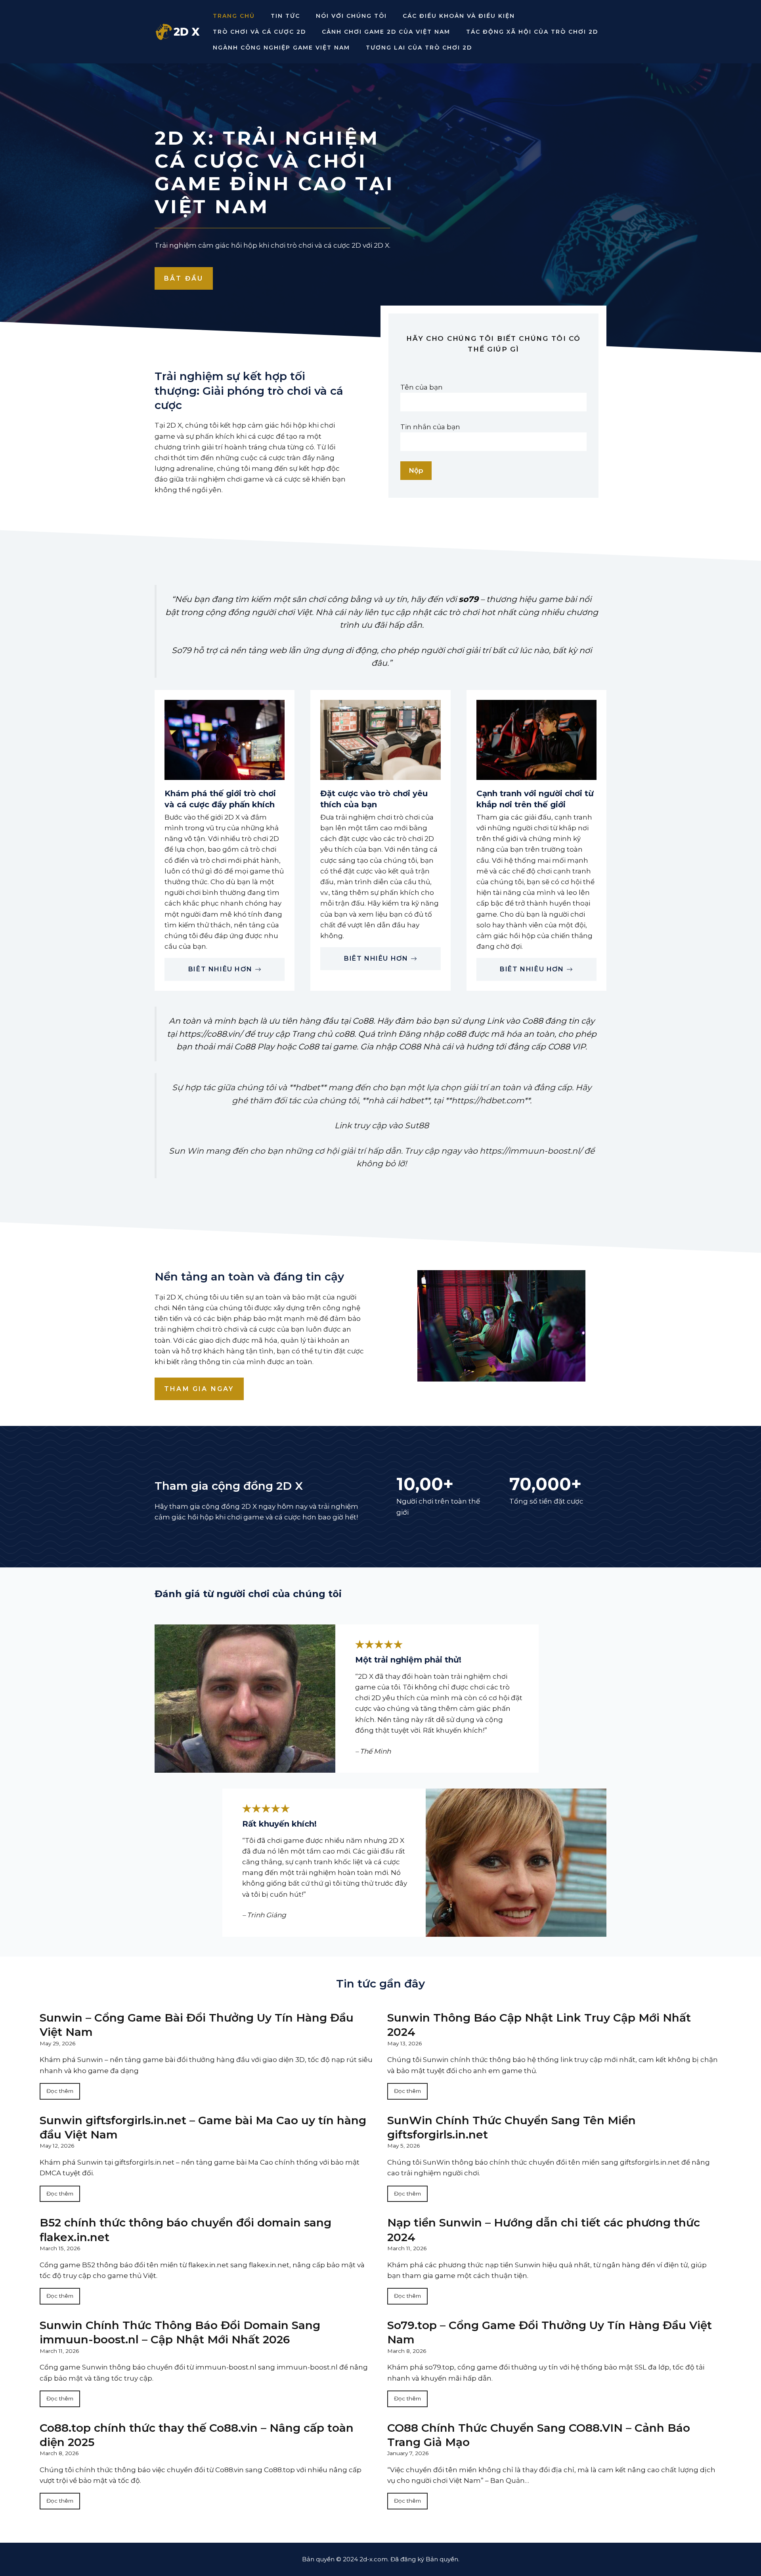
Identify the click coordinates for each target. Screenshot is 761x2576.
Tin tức (285, 16)
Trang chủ (234, 16)
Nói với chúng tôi (351, 16)
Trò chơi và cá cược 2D (259, 32)
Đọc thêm (60, 2091)
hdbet (308, 1087)
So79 (181, 650)
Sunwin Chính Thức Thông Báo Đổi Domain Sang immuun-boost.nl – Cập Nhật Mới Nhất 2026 (180, 2332)
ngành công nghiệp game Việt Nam (281, 48)
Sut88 (417, 1125)
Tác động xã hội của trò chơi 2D (532, 32)
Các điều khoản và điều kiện (459, 16)
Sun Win (186, 1151)
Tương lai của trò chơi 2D (419, 48)
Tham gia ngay (199, 1389)
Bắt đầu (184, 278)
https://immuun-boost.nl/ (531, 1151)
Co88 (363, 1021)
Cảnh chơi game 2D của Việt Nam (386, 32)
